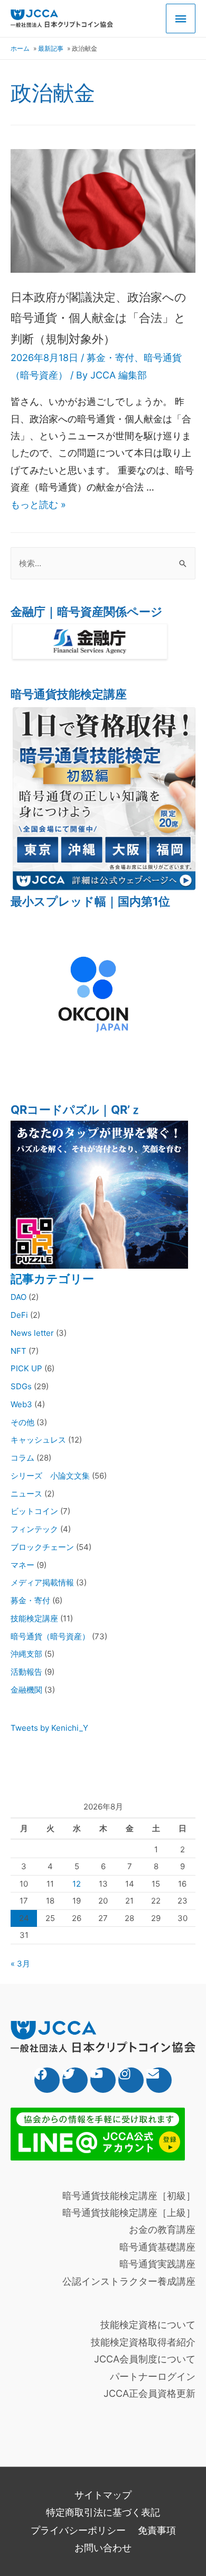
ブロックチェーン (42, 1547)
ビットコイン (34, 1511)
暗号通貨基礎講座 (157, 2247)
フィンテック (34, 1529)
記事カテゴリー (52, 1279)
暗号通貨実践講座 (157, 2264)
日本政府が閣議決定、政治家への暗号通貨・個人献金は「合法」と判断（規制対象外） (99, 318)
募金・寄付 (110, 358)
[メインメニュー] (181, 19)
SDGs (21, 1386)
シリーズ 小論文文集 (50, 1476)
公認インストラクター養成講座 (129, 2281)
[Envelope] (159, 2080)
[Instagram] (131, 2080)
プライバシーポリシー (78, 2530)
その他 (22, 1422)
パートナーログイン (153, 2376)
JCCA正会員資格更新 (149, 2393)
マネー (22, 1565)
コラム (22, 1458)
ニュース (26, 1494)
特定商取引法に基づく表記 (103, 2512)
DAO (18, 1297)
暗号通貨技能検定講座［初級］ (129, 2196)
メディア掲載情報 (42, 1582)
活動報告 (26, 1672)
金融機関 (26, 1690)
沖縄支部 (26, 1654)
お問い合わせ (103, 2548)
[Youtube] (103, 2080)
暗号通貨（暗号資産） (50, 1636)
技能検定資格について (148, 2325)
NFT (18, 1351)
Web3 (21, 1404)
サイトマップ (103, 2495)
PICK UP (26, 1368)
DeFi (19, 1315)
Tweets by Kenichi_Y (49, 1728)
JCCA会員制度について (145, 2359)
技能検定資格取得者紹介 (143, 2342)
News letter (32, 1333)
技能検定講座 (34, 1618)
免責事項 (157, 2530)
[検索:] (103, 563)
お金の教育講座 (162, 2229)
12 (77, 1884)
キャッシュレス (38, 1440)
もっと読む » (38, 505)
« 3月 (20, 1964)
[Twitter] (75, 2080)
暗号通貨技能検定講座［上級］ (129, 2213)
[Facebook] (47, 2080)
